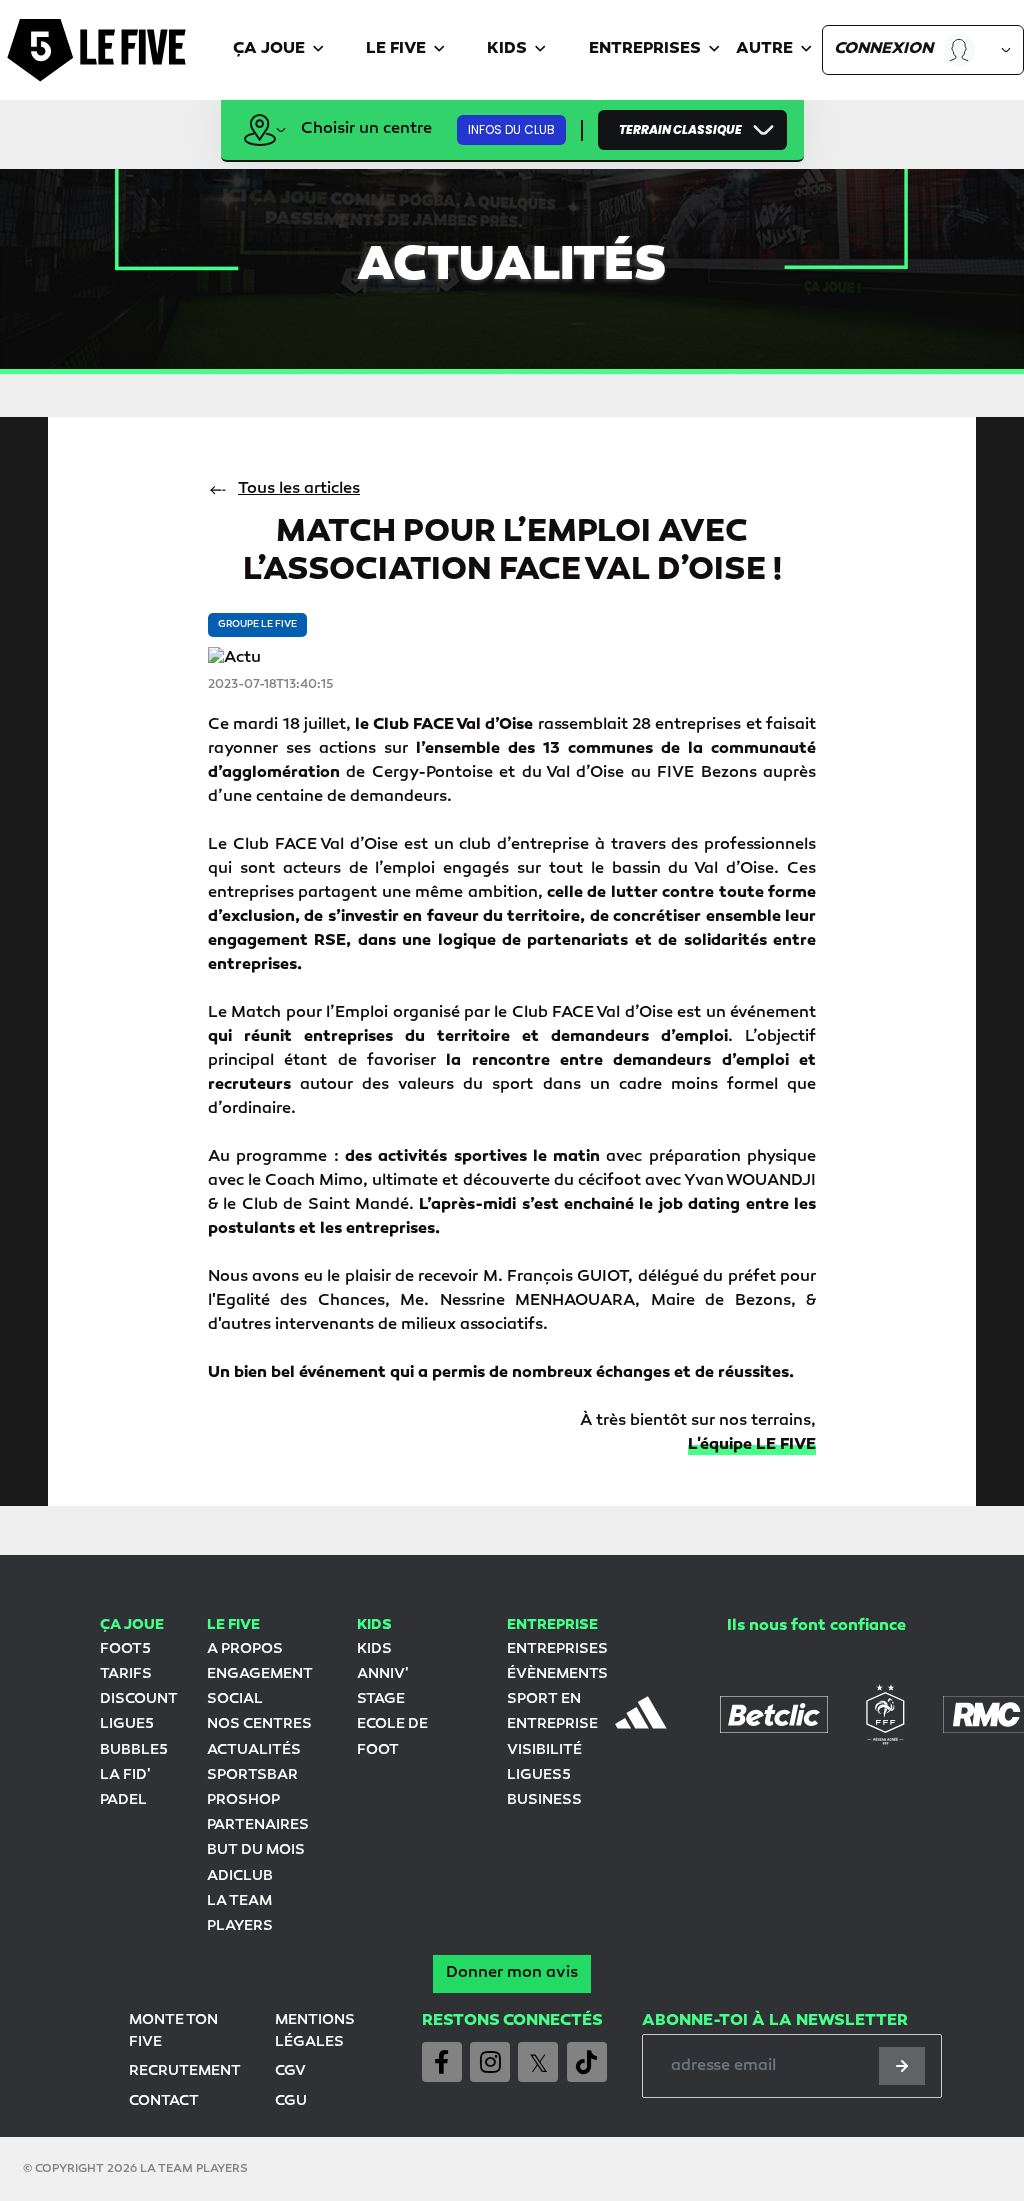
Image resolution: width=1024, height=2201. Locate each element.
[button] (279, 50)
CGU (291, 2101)
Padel (123, 1800)
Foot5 (125, 1649)
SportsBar (252, 1775)
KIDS (374, 1649)
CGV (290, 2071)
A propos (245, 1649)
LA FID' (125, 1775)
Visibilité (544, 1750)
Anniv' (382, 1674)
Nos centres (259, 1724)
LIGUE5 (127, 1724)
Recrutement (185, 2071)
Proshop (243, 1800)
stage (381, 1699)
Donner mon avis (512, 1973)
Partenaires (258, 1825)
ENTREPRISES (557, 1649)
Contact (164, 2101)
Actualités (254, 1750)
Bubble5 (134, 1750)
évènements (557, 1674)
